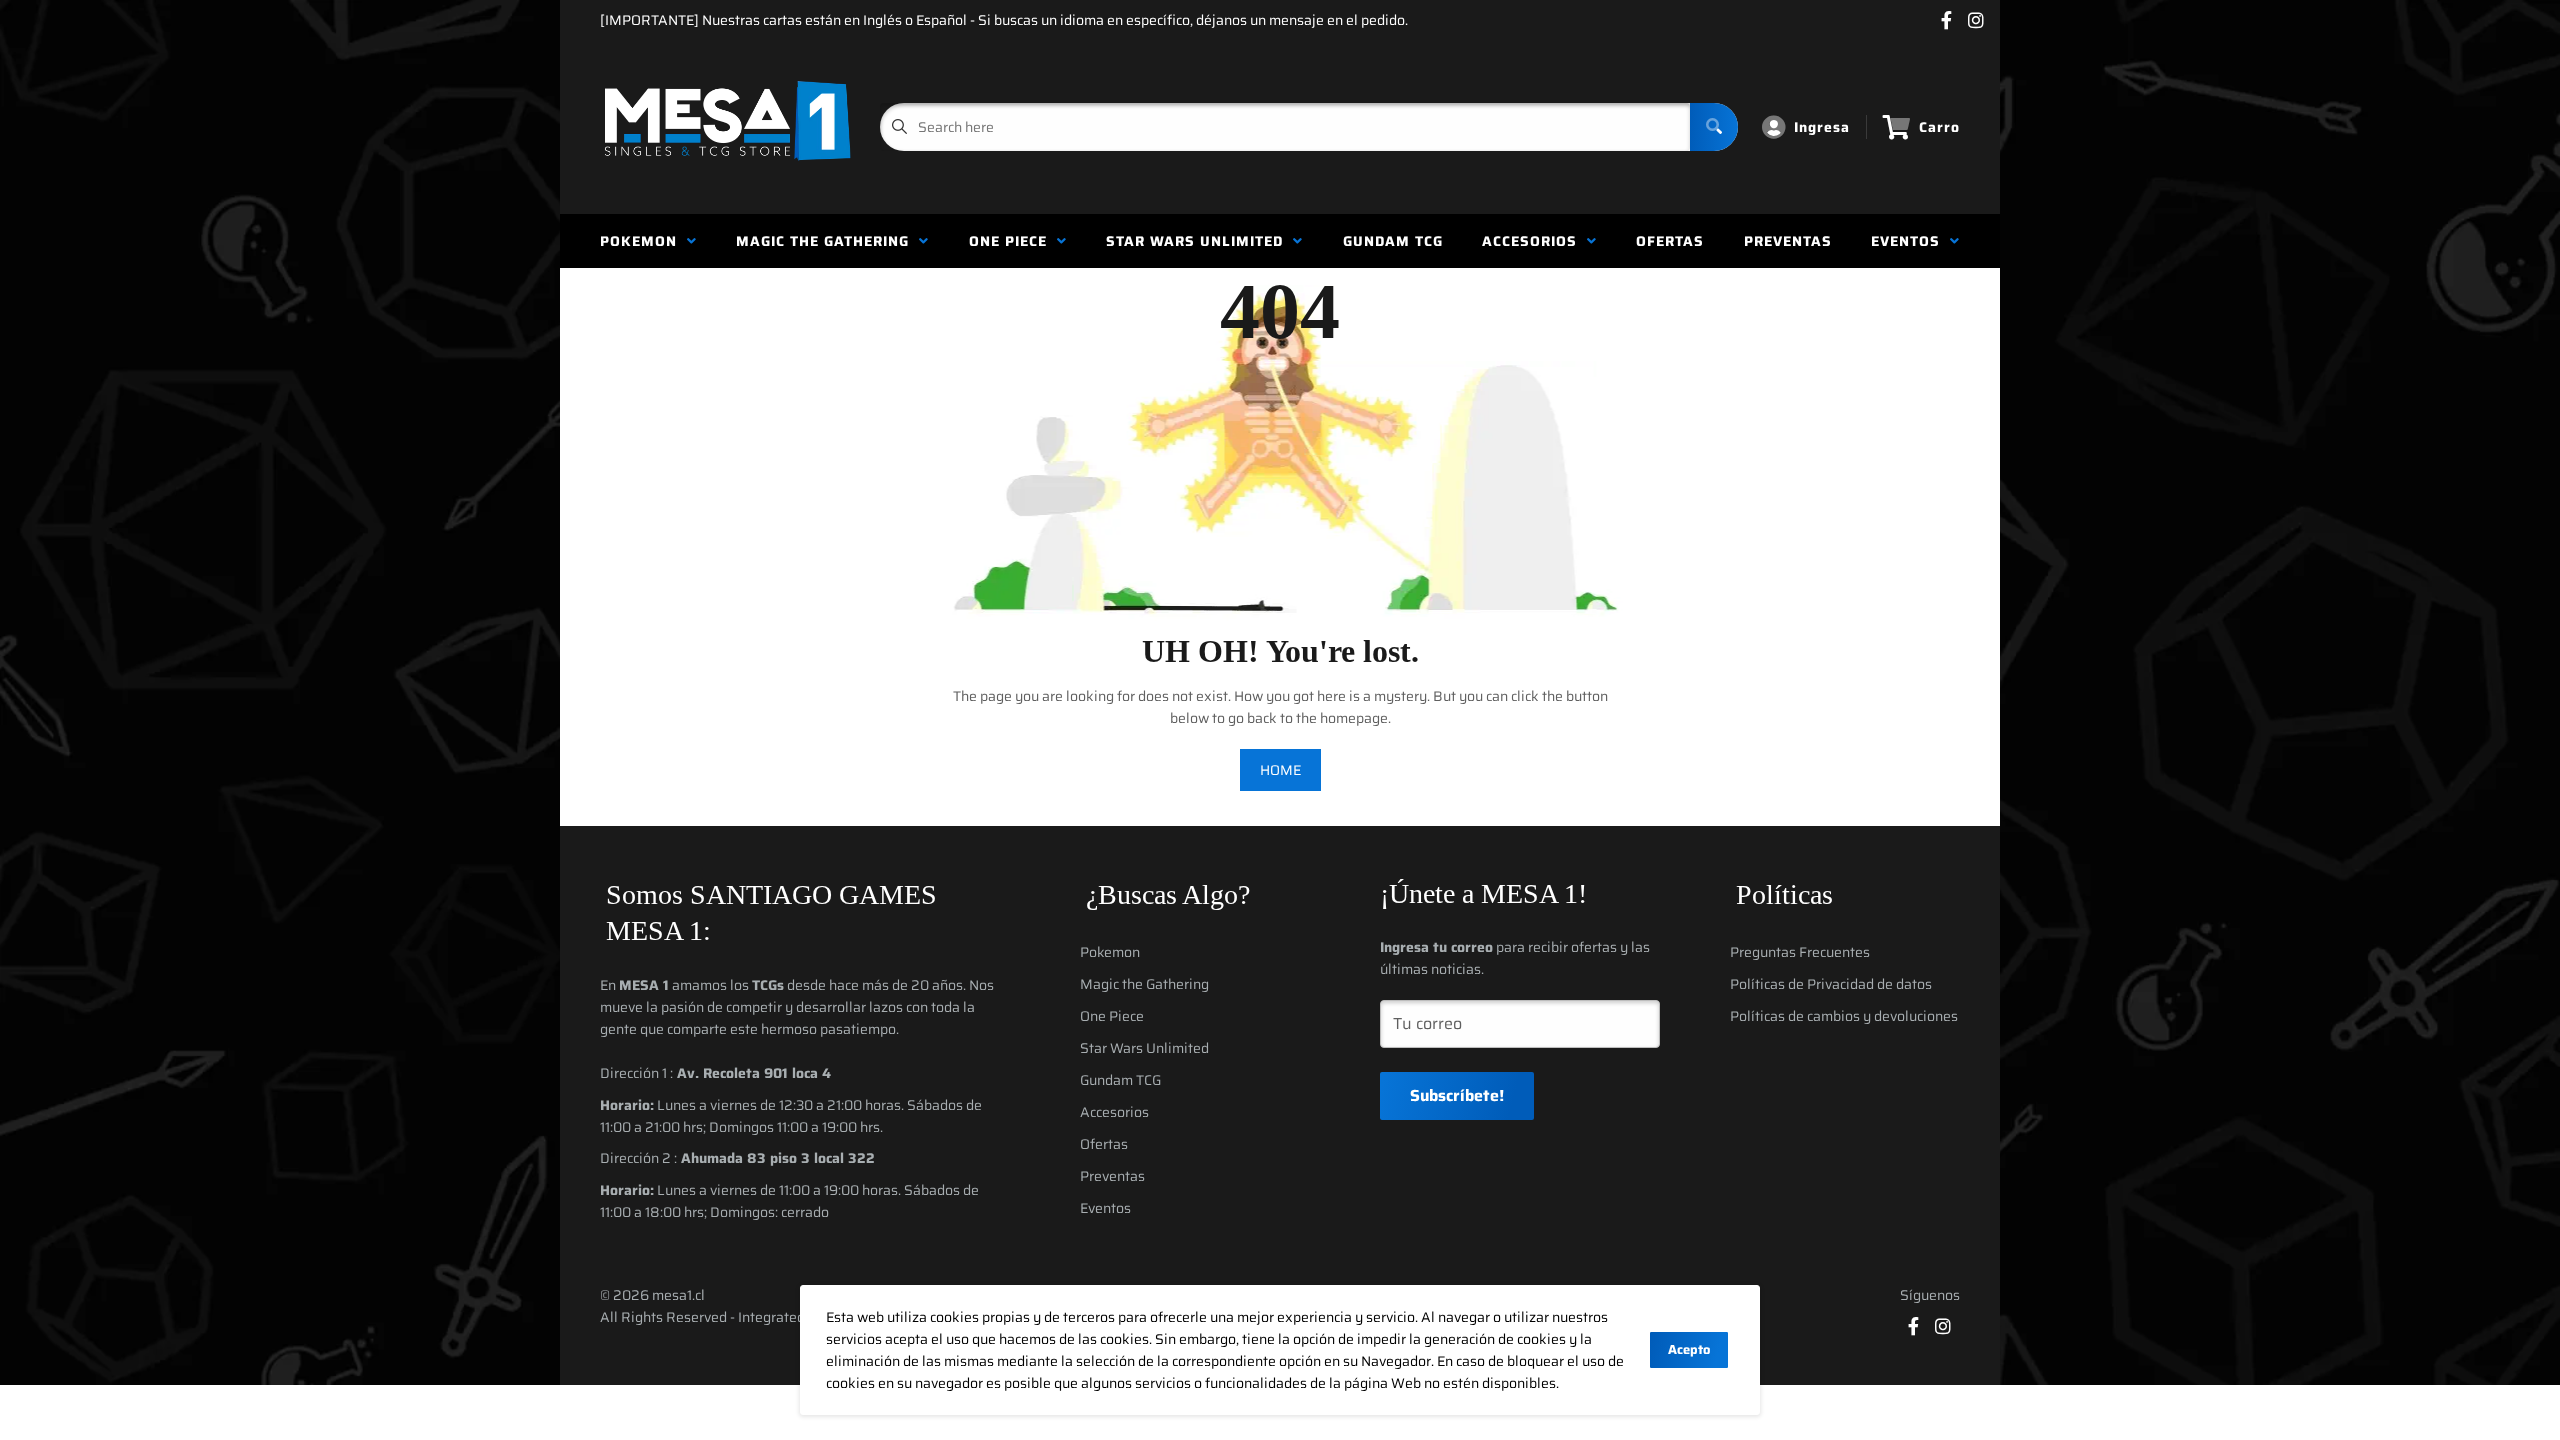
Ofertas (1670, 241)
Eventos (1910, 241)
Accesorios (1534, 241)
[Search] (1714, 127)
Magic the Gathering (827, 241)
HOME (1280, 770)
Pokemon (643, 241)
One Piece (1013, 241)
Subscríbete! (1457, 1095)
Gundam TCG (1393, 241)
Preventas (1788, 241)
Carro (1939, 127)
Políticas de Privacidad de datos (1831, 984)
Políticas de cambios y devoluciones (1844, 1016)
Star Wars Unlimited (1199, 241)
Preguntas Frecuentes (1800, 952)
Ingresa (1822, 127)
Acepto (1689, 1349)
